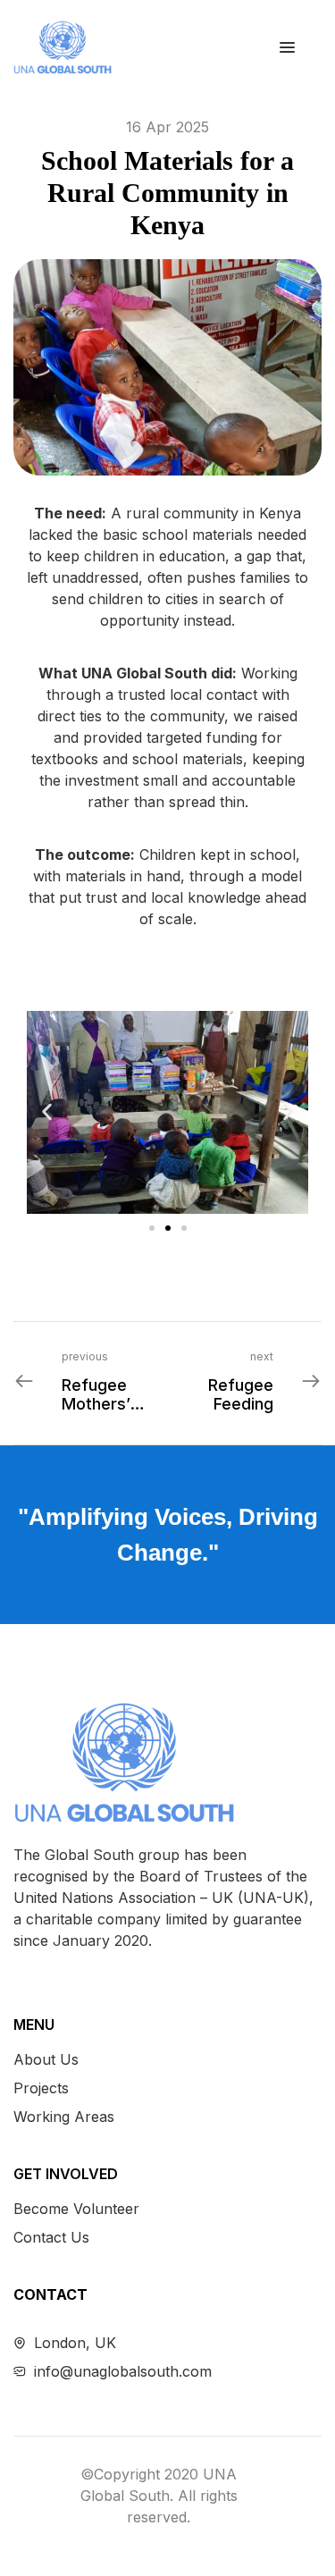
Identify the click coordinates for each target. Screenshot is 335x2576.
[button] (47, 1112)
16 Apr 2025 (167, 127)
